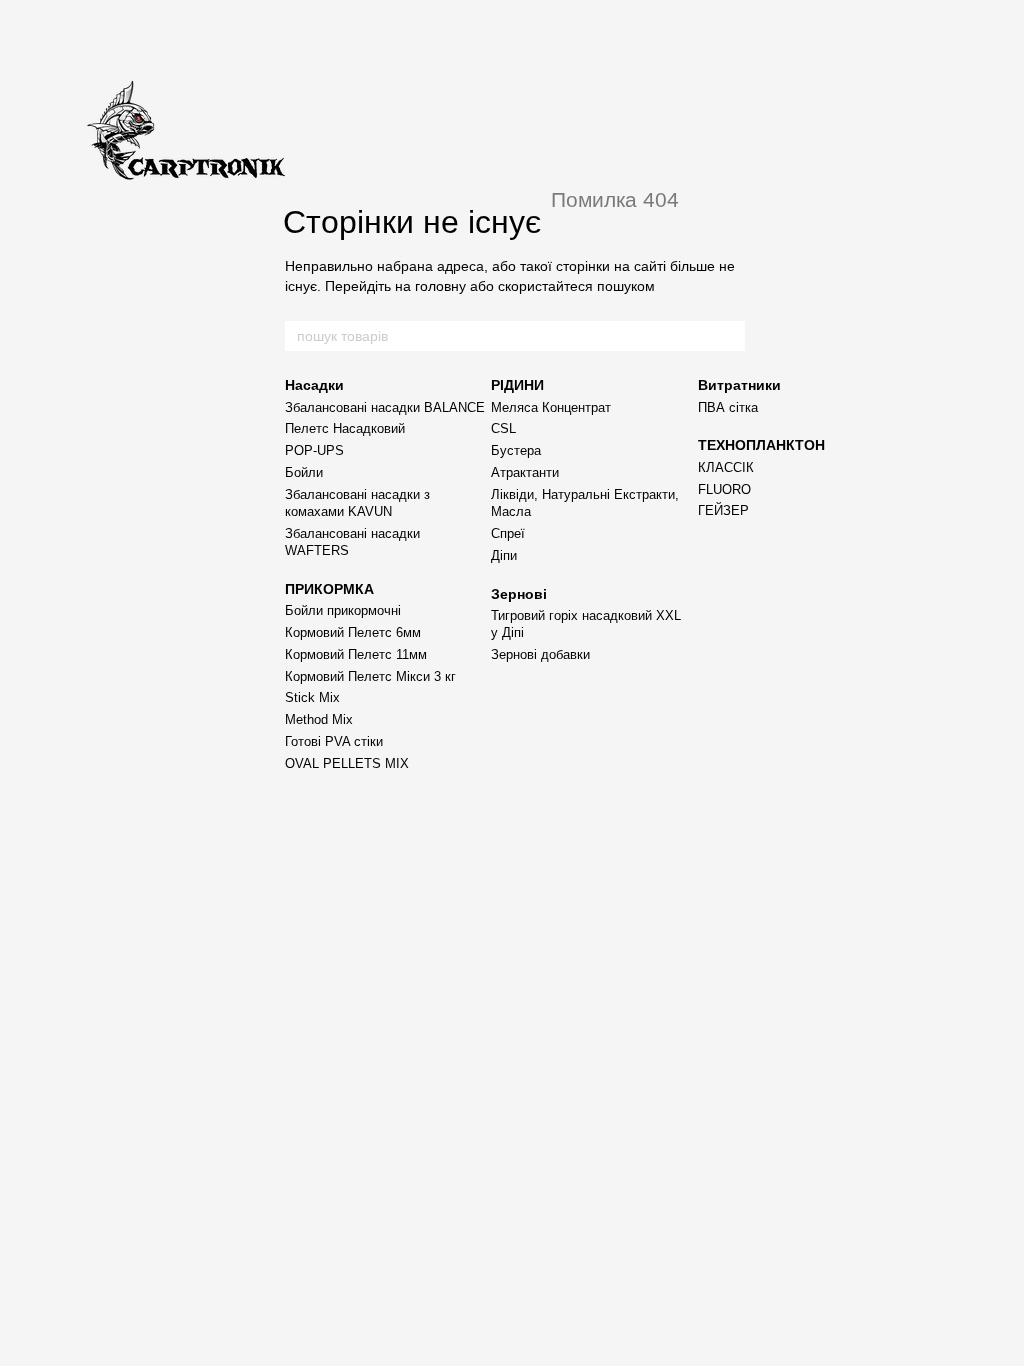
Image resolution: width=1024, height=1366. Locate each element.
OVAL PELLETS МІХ (347, 763)
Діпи (504, 555)
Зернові (519, 594)
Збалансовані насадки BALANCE (385, 407)
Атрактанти (525, 472)
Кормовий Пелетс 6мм (353, 632)
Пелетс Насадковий (345, 428)
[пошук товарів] (729, 336)
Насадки (314, 385)
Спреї (508, 533)
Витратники (739, 385)
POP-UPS (314, 450)
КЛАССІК (726, 467)
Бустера (516, 450)
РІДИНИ (517, 385)
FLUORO (724, 489)
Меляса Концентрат (551, 407)
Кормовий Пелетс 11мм (356, 654)
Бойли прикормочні (343, 610)
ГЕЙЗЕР (723, 510)
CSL (503, 428)
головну (440, 286)
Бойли (304, 472)
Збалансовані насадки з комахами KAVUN (357, 503)
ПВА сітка (728, 407)
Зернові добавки (540, 654)
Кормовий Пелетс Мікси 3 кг (370, 676)
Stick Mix (312, 697)
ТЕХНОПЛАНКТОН (761, 445)
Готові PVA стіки (334, 741)
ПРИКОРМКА (329, 589)
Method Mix (319, 719)
